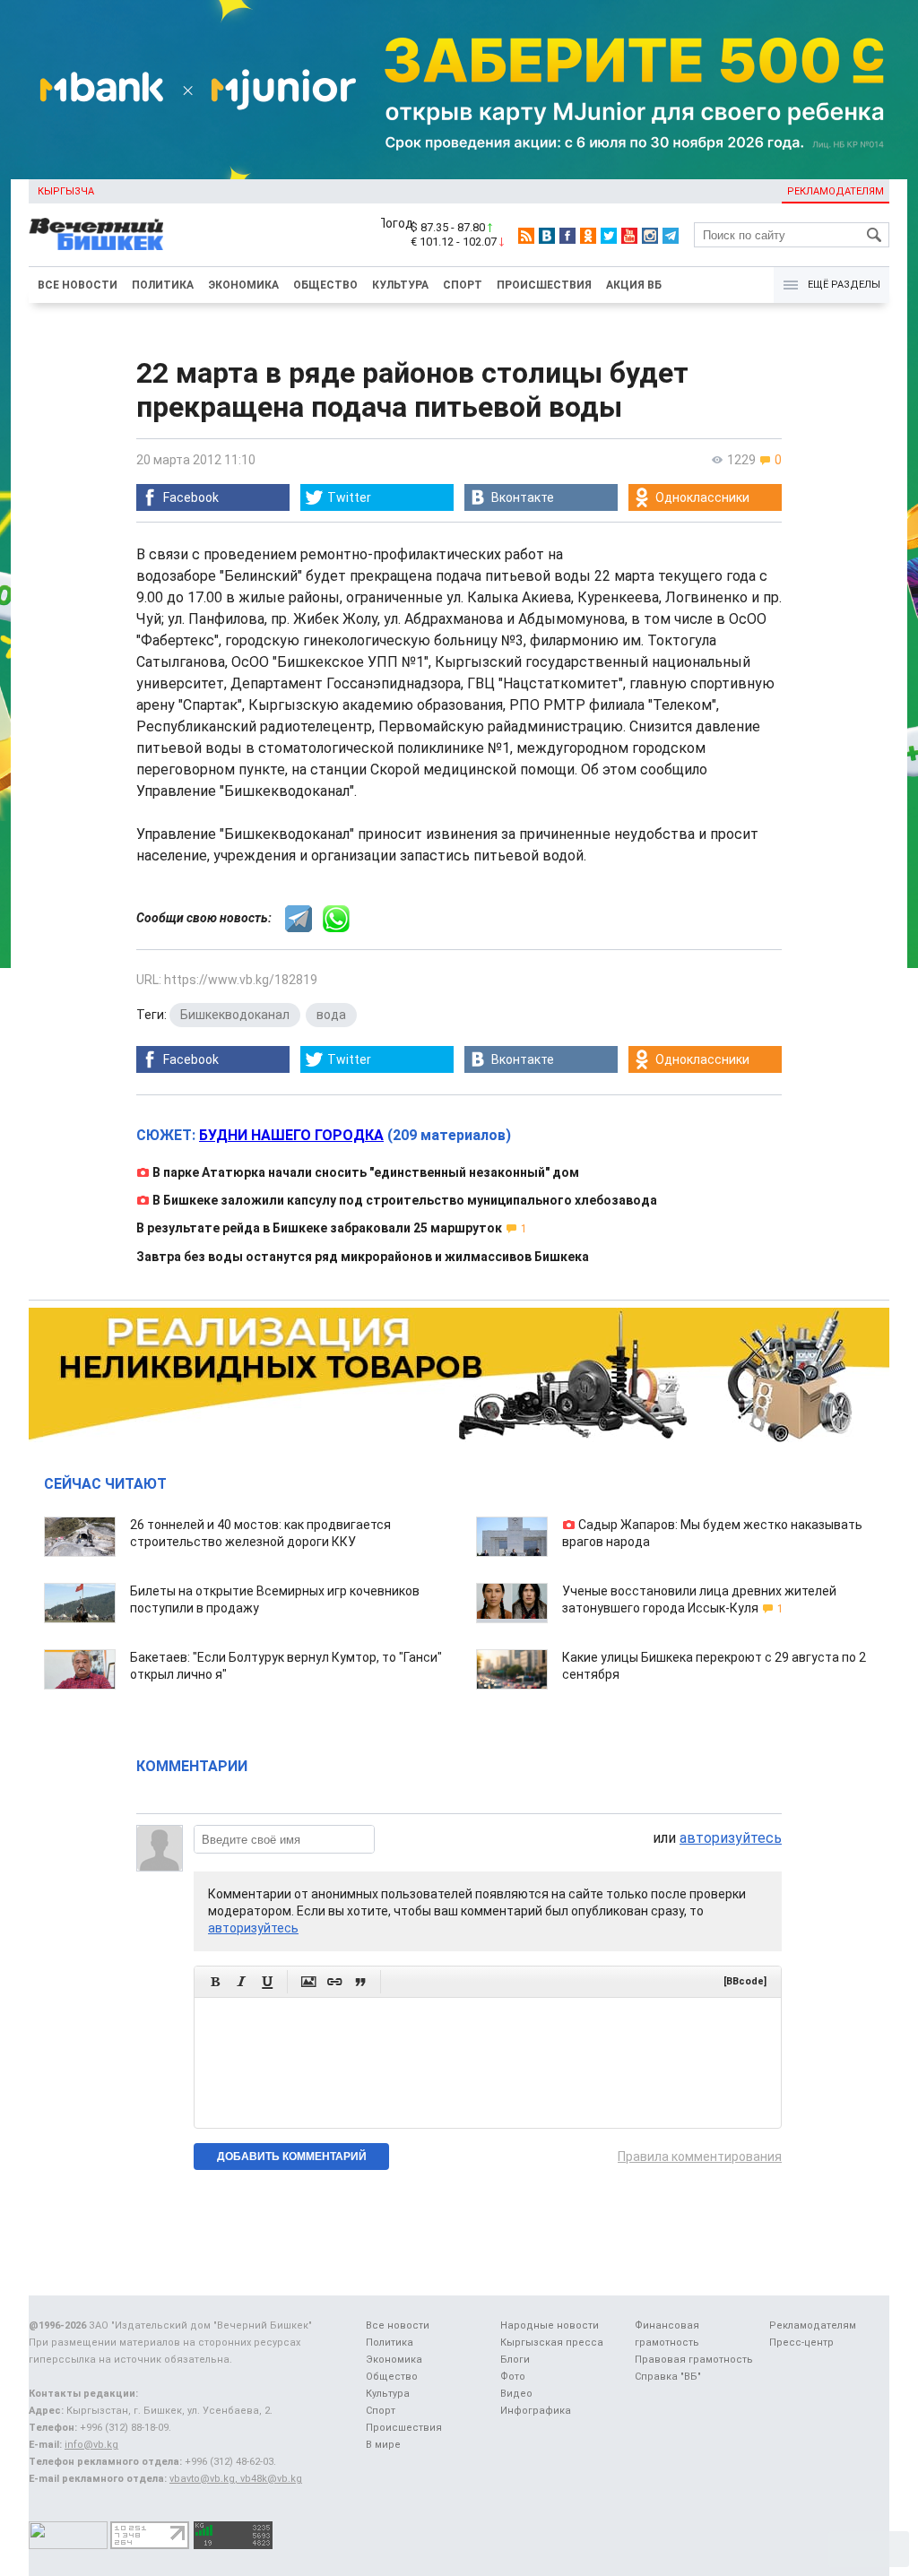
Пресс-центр (801, 2343)
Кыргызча (66, 191)
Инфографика (536, 2411)
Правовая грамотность (694, 2360)
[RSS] (526, 236)
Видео (516, 2394)
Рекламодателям (836, 191)
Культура (400, 285)
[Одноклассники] (588, 236)
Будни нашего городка (291, 1135)
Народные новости (550, 2325)
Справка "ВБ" (668, 2377)
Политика (163, 285)
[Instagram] (650, 236)
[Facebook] (567, 236)
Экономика (243, 285)
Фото (513, 2377)
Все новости (78, 285)
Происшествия (544, 285)
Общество (325, 285)
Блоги (515, 2360)
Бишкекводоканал (235, 1015)
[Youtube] (629, 236)
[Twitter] (609, 236)
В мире (383, 2445)
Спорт (463, 285)
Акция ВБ (634, 285)
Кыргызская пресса (552, 2343)
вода (331, 1015)
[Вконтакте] (547, 236)
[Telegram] (671, 236)
